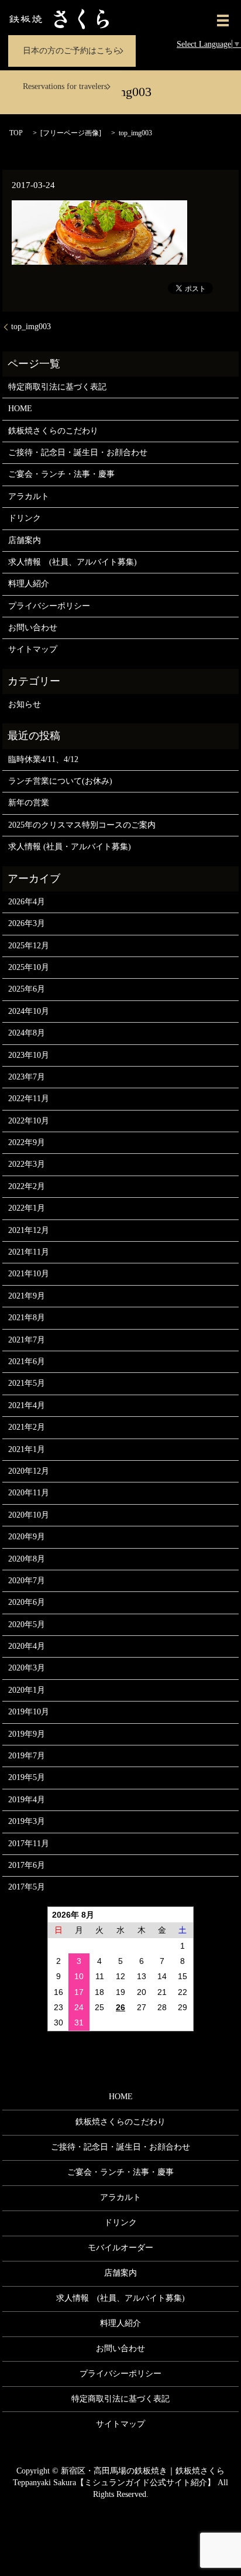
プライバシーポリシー (49, 606)
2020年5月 (27, 1624)
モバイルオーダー (120, 2248)
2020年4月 (27, 1646)
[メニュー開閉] (223, 21)
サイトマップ (33, 649)
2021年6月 (27, 1362)
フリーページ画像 (71, 133)
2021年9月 (27, 1296)
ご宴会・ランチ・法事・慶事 (61, 474)
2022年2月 (27, 1186)
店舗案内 (25, 540)
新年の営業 (29, 803)
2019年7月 (27, 1756)
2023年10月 (29, 1055)
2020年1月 (27, 1690)
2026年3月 (27, 923)
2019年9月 (27, 1734)
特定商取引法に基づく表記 (57, 387)
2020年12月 (29, 1471)
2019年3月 (27, 1821)
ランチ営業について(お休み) (60, 781)
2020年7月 (27, 1581)
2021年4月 (27, 1405)
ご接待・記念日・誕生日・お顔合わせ (78, 452)
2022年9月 (27, 1142)
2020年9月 (27, 1537)
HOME (20, 409)
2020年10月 (29, 1515)
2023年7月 (27, 1077)
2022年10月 (29, 1121)
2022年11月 (29, 1099)
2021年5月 (27, 1383)
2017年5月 (27, 1887)
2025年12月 (29, 946)
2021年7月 (27, 1340)
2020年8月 (27, 1559)
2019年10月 (29, 1712)
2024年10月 (29, 1011)
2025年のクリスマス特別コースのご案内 (82, 825)
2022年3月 (27, 1164)
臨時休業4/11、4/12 (43, 759)
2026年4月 (27, 902)
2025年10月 (29, 967)
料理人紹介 (29, 584)
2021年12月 (29, 1230)
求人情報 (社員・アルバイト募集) (70, 847)
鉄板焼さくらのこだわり (53, 431)
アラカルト (29, 496)
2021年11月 (29, 1252)
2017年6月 (27, 1865)
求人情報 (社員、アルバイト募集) (73, 562)
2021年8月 (27, 1318)
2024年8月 (27, 1033)
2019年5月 (27, 1777)
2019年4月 (27, 1800)
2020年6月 (27, 1602)
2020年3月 (27, 1668)
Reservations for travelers (65, 86)
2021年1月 (27, 1449)
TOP (16, 133)
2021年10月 (29, 1274)
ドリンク (25, 518)
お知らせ (25, 704)
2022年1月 (27, 1208)
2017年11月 (29, 1844)
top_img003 (31, 327)
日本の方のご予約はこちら (72, 51)
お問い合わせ (33, 628)
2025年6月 (27, 989)
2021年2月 (27, 1427)
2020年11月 (29, 1493)
